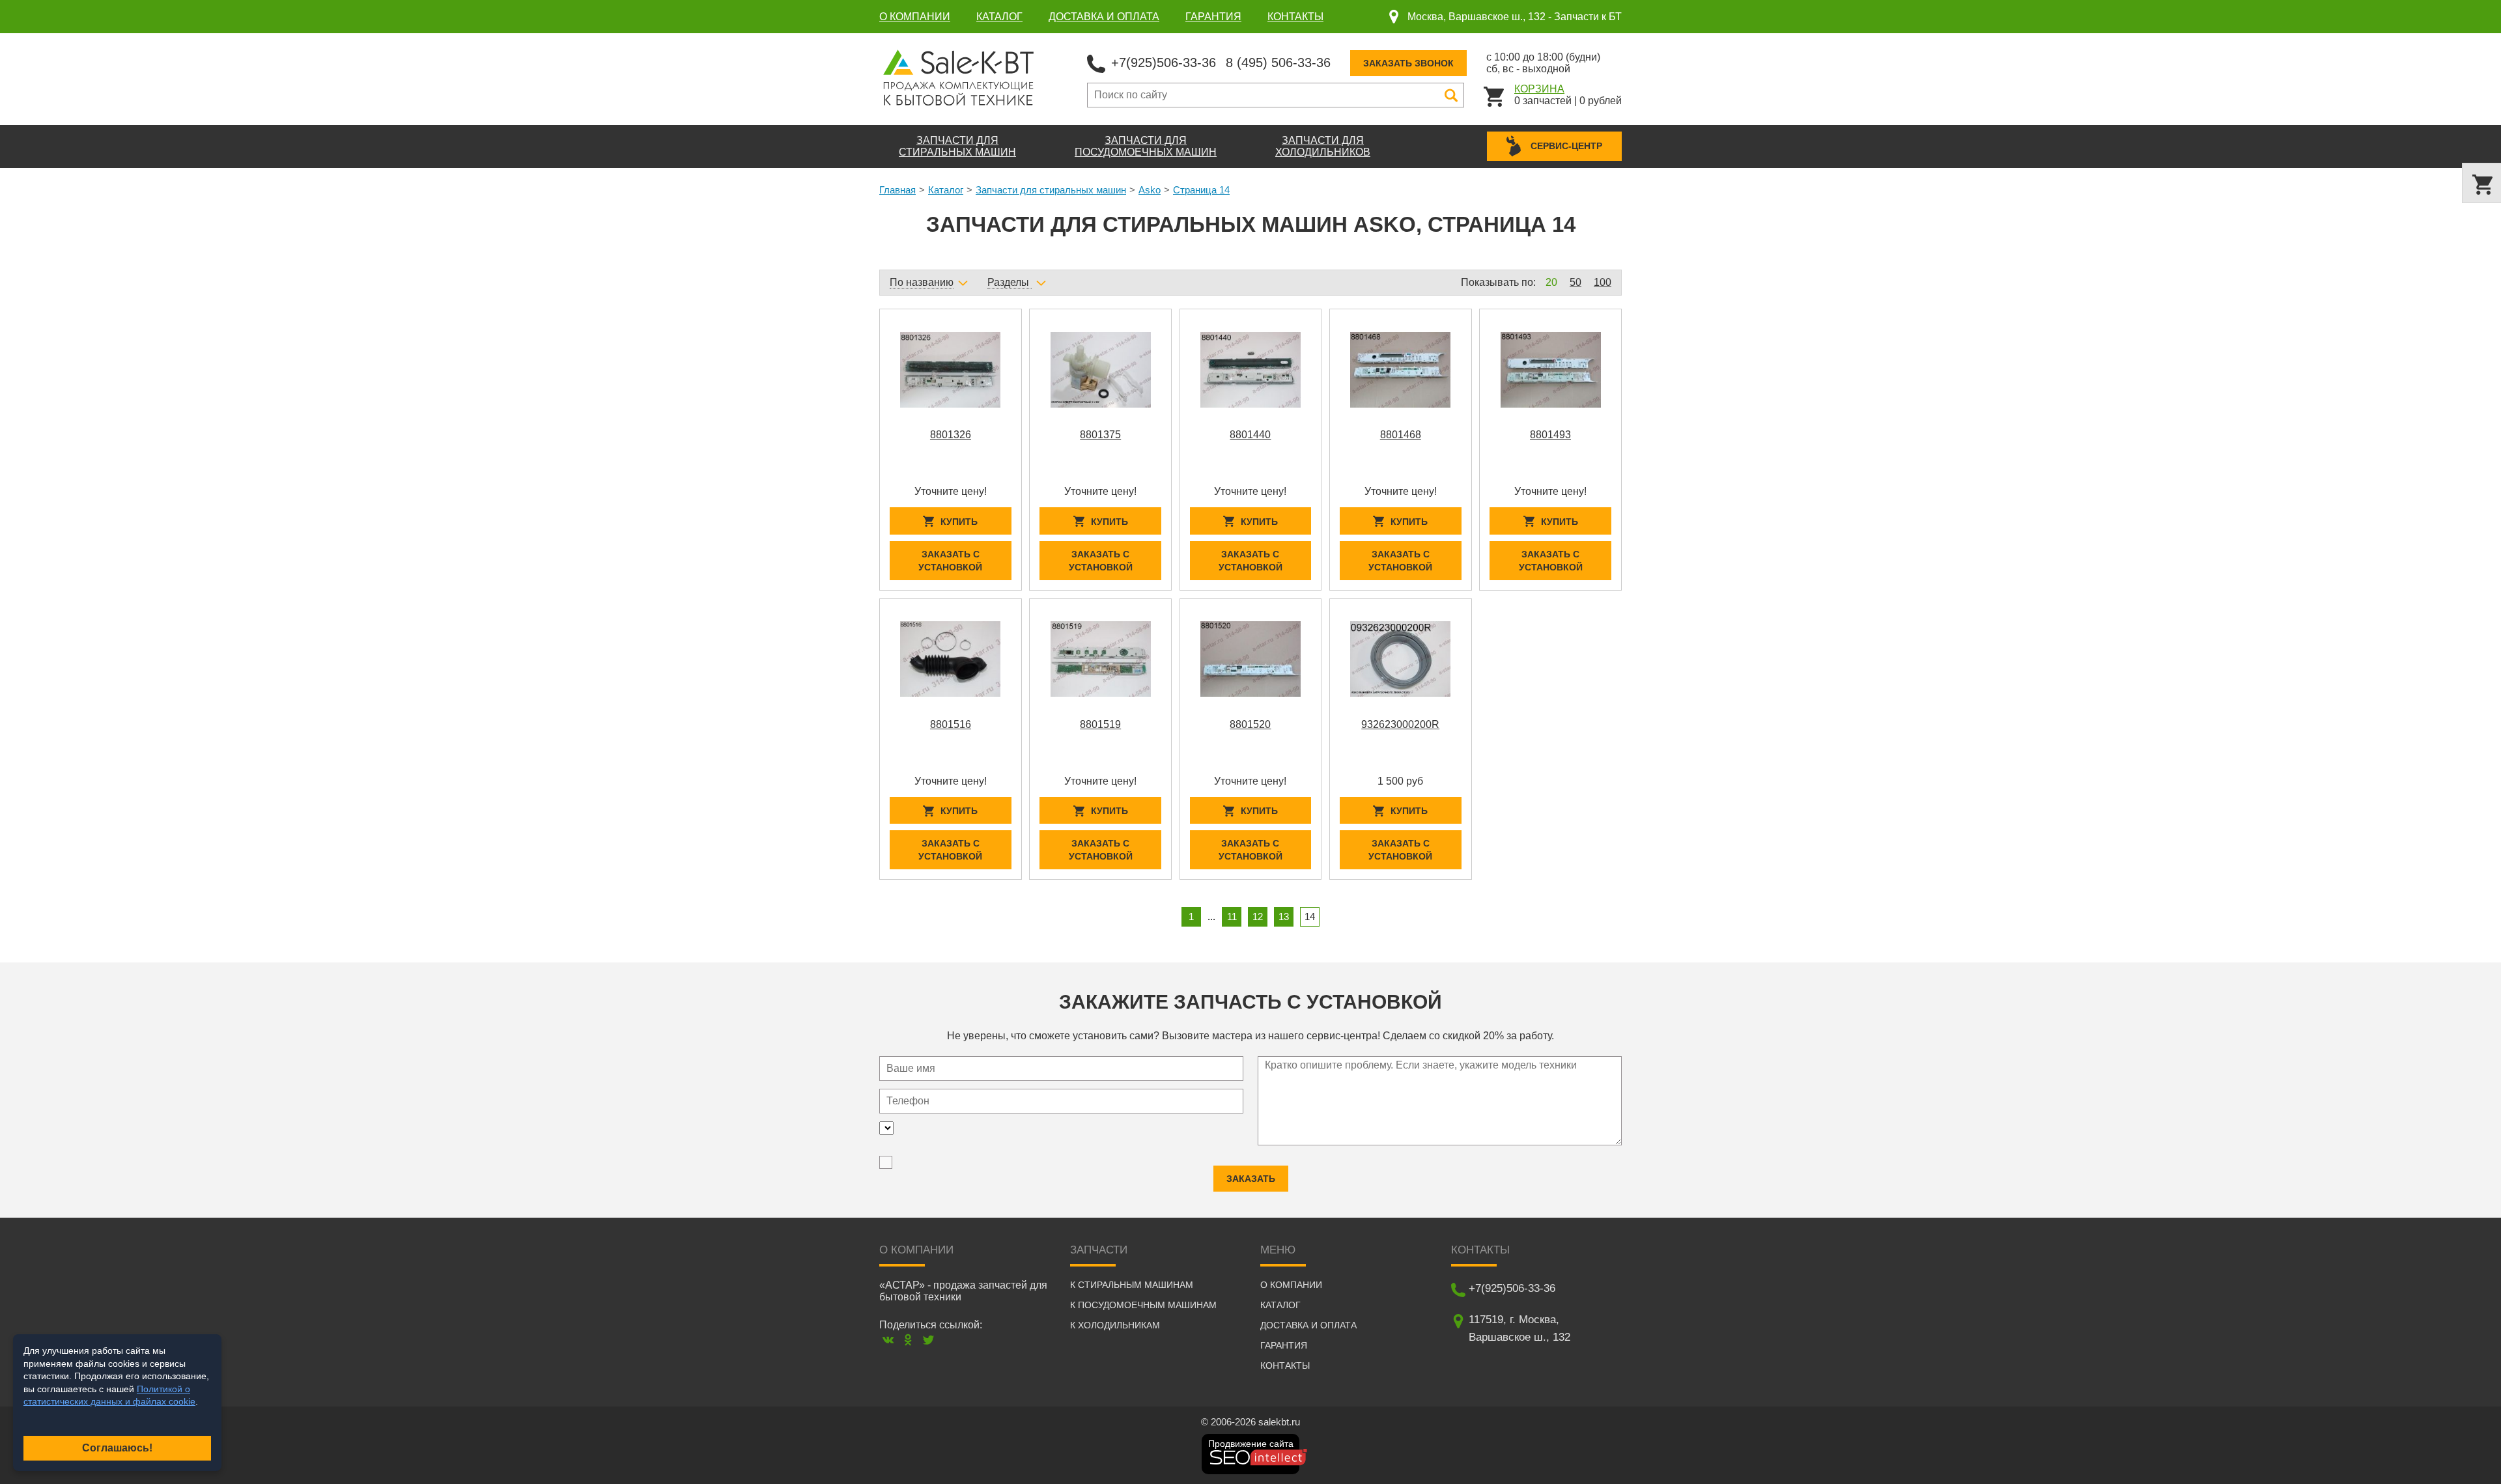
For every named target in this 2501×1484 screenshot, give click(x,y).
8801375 (1100, 435)
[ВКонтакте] (888, 1340)
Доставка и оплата (1104, 17)
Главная (897, 190)
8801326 (951, 435)
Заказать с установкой (950, 561)
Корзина (1539, 89)
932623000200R (1400, 724)
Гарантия (1213, 17)
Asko (1150, 190)
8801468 (1401, 435)
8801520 (1250, 724)
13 (1284, 917)
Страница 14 (1201, 190)
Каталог (999, 17)
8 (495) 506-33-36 (1278, 63)
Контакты (1295, 17)
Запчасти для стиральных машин (1051, 190)
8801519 (1100, 724)
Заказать (1251, 1179)
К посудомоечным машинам (1143, 1305)
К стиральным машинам (1132, 1285)
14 (1310, 917)
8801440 (1250, 435)
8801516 (951, 724)
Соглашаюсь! (117, 1448)
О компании (915, 17)
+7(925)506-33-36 (1164, 63)
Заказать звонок (1408, 63)
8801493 (1550, 435)
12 (1258, 917)
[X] (928, 1340)
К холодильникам (1115, 1325)
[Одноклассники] (908, 1340)
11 (1232, 917)
